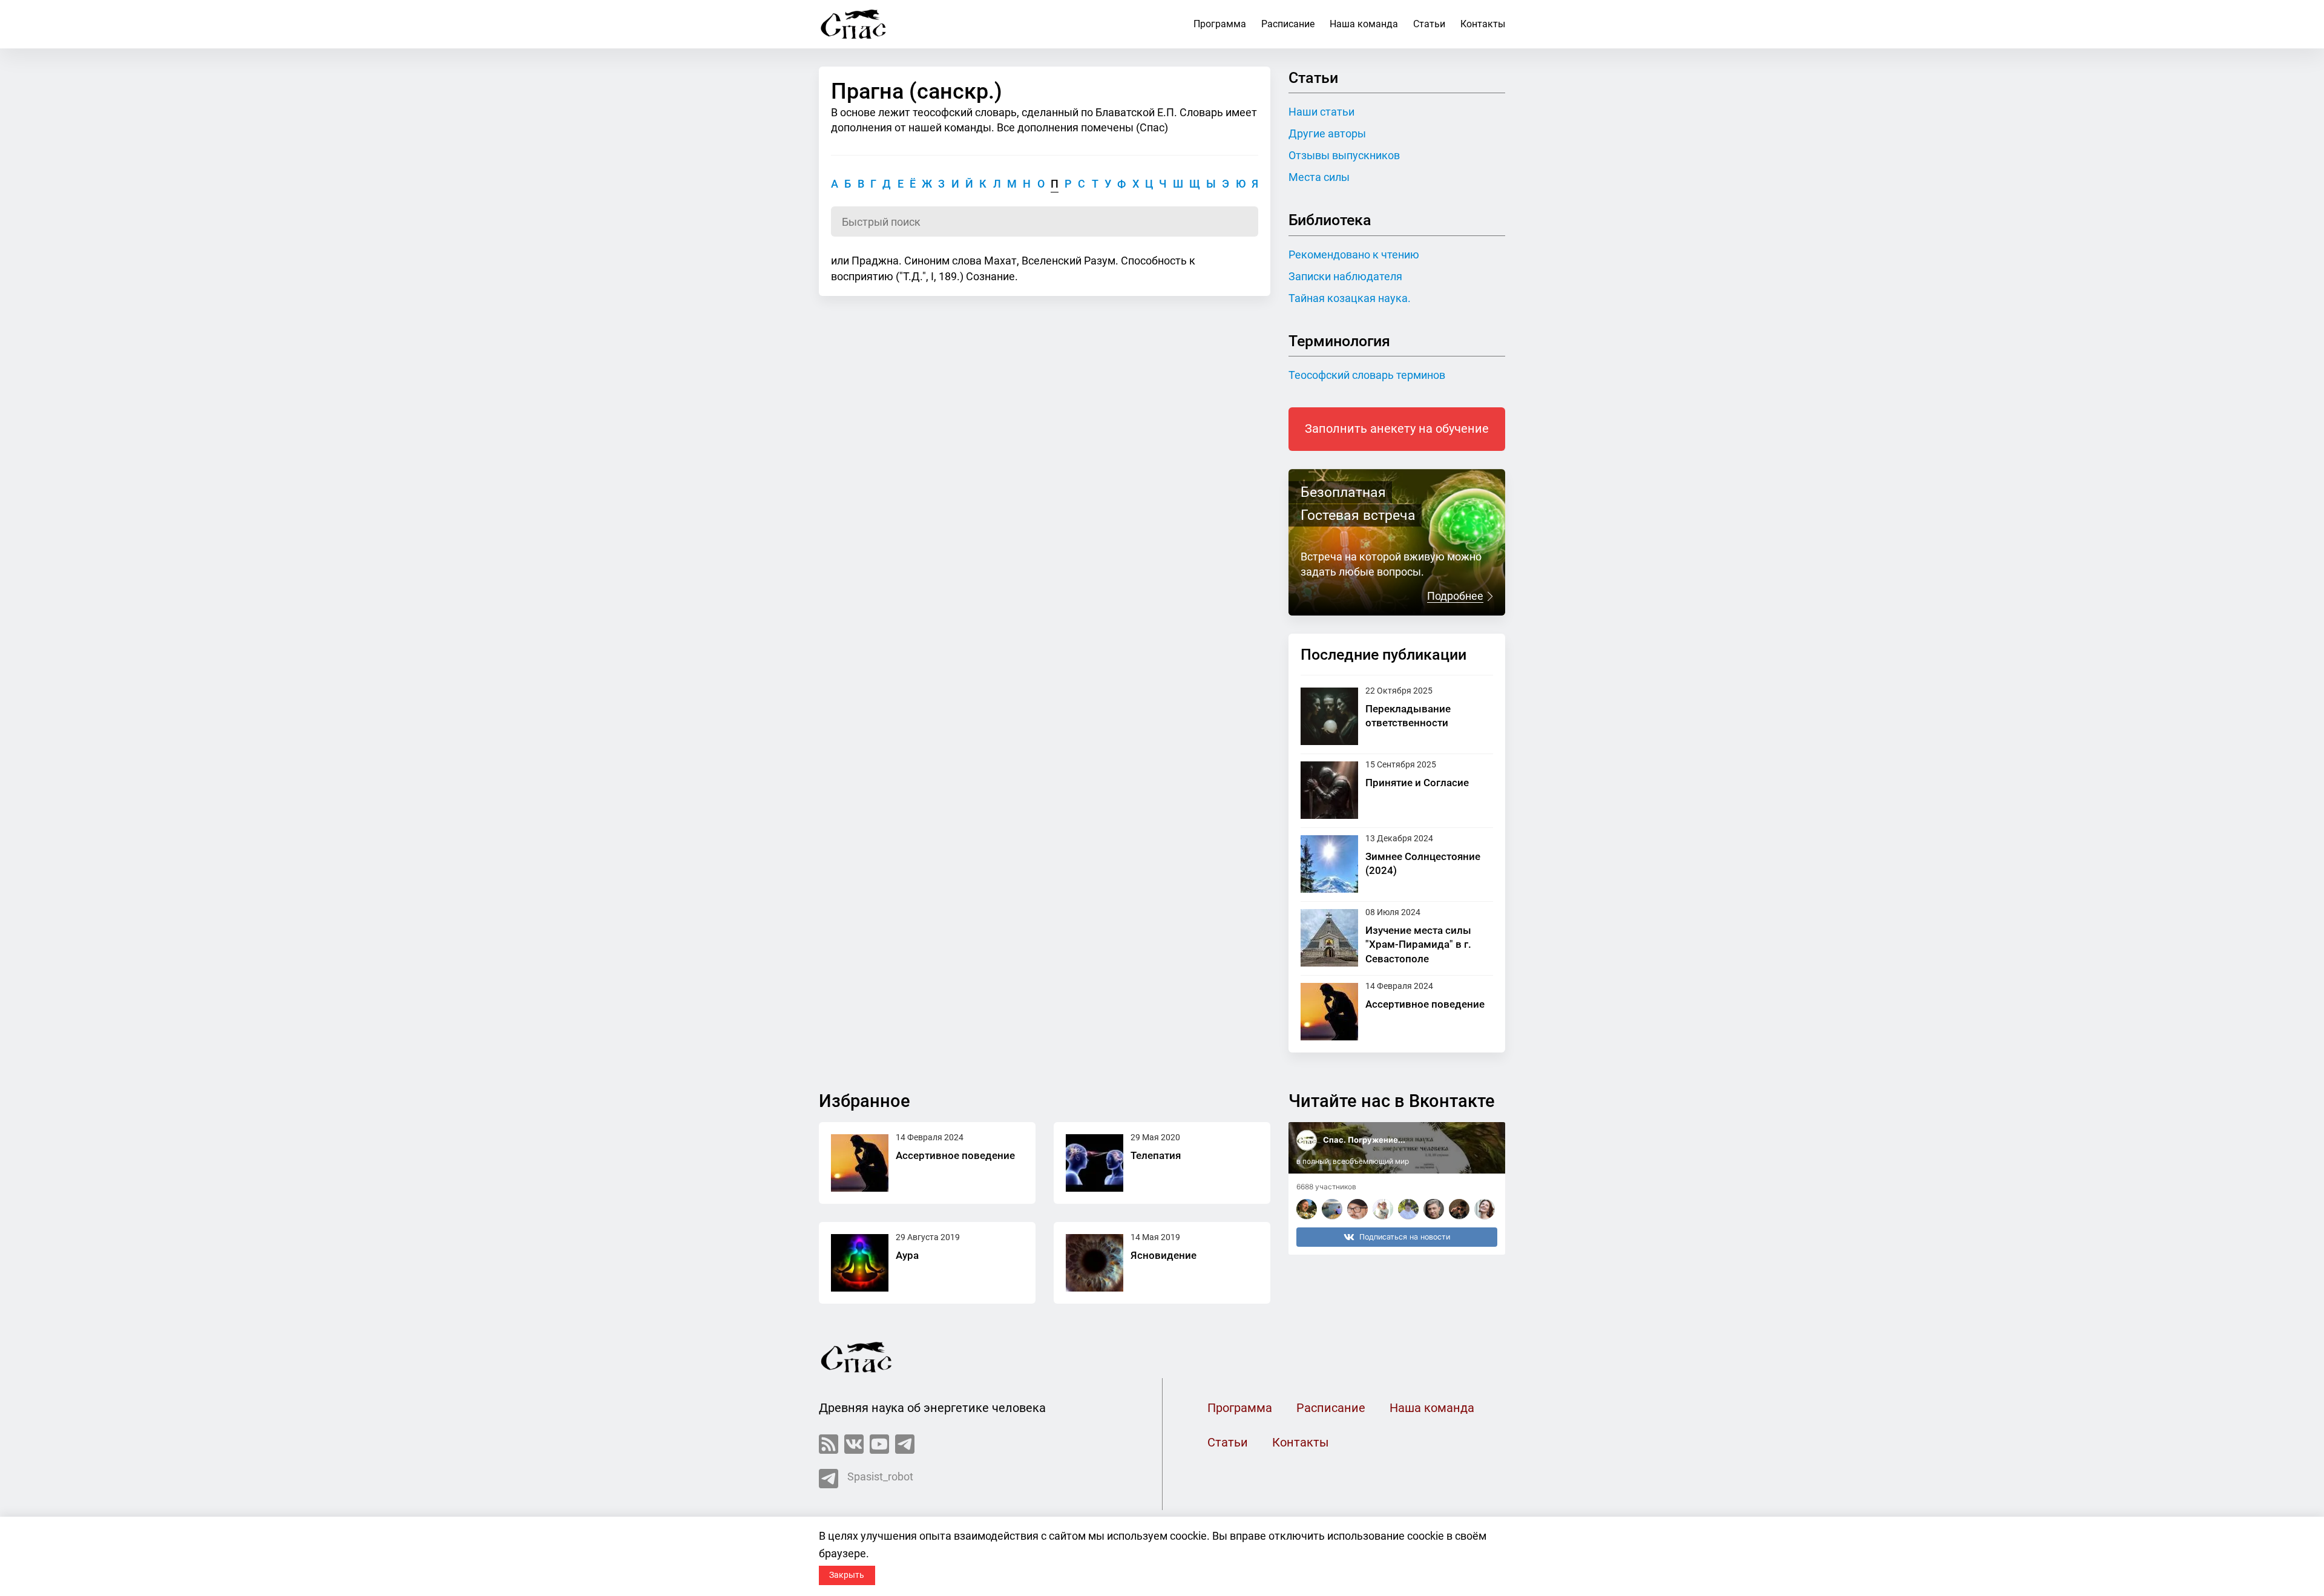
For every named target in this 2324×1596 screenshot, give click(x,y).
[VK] (854, 1444)
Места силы (1319, 177)
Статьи (1429, 24)
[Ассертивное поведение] (1329, 1012)
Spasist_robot (880, 1476)
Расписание (1288, 24)
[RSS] (829, 1444)
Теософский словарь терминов (1367, 375)
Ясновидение (1164, 1255)
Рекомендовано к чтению (1354, 255)
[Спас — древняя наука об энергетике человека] (854, 24)
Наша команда (1364, 24)
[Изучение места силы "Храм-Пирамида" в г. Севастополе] (1329, 938)
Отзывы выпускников (1344, 155)
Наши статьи (1321, 112)
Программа (1220, 24)
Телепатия (1156, 1155)
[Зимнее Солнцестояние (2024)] (1329, 864)
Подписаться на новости (1405, 1237)
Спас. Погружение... (1364, 1140)
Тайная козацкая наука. (1350, 298)
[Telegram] (905, 1444)
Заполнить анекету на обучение (1397, 429)
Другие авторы (1327, 133)
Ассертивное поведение (1425, 1004)
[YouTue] (879, 1444)
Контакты (1483, 24)
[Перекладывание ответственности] (1329, 716)
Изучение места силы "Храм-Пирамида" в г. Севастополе (1418, 944)
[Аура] (860, 1263)
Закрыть (847, 1575)
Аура (907, 1255)
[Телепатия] (1095, 1163)
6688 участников (1326, 1187)
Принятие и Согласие (1417, 783)
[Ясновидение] (1095, 1263)
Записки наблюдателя (1345, 276)
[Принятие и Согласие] (1329, 790)
